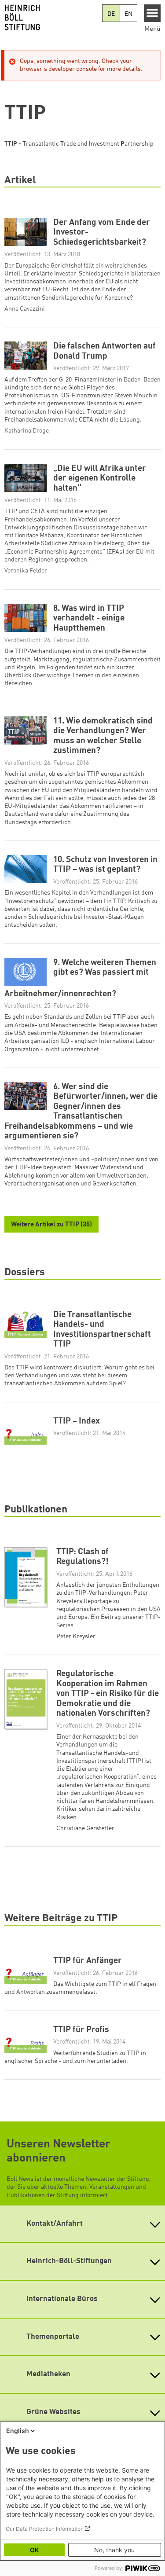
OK (34, 2550)
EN (128, 14)
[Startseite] (51, 18)
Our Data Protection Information (45, 2529)
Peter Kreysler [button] (76, 1637)
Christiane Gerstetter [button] (85, 1828)
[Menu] (152, 13)
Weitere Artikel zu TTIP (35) (51, 1225)
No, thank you (114, 2550)
